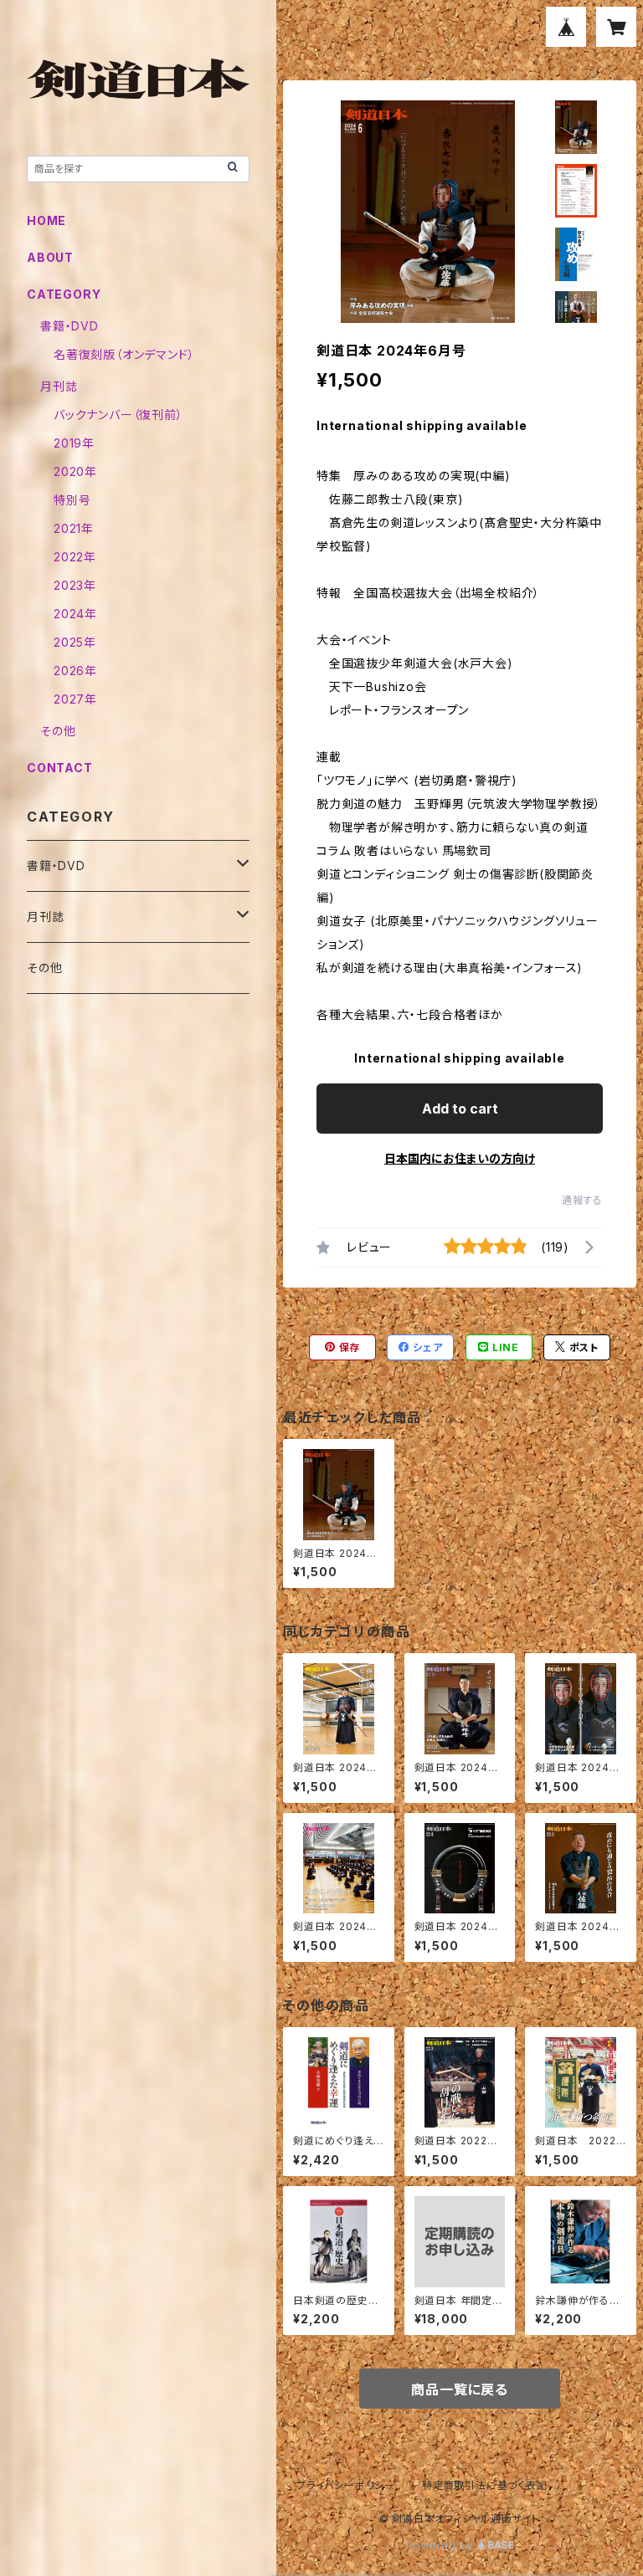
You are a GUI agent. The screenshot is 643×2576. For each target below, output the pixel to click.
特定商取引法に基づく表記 (485, 2485)
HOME (46, 220)
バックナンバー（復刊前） (118, 415)
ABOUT (50, 257)
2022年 (75, 557)
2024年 (75, 614)
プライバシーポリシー (346, 2485)
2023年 (75, 585)
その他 (58, 731)
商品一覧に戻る (460, 2389)
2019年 (74, 443)
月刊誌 (59, 386)
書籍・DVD (69, 326)
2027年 (75, 699)
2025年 (75, 642)
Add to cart (460, 1109)
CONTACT (60, 768)
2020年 (75, 471)
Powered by (441, 2545)
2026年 (75, 671)
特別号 (72, 500)
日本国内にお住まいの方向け (460, 1158)
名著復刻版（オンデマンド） (124, 354)
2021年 (74, 528)
